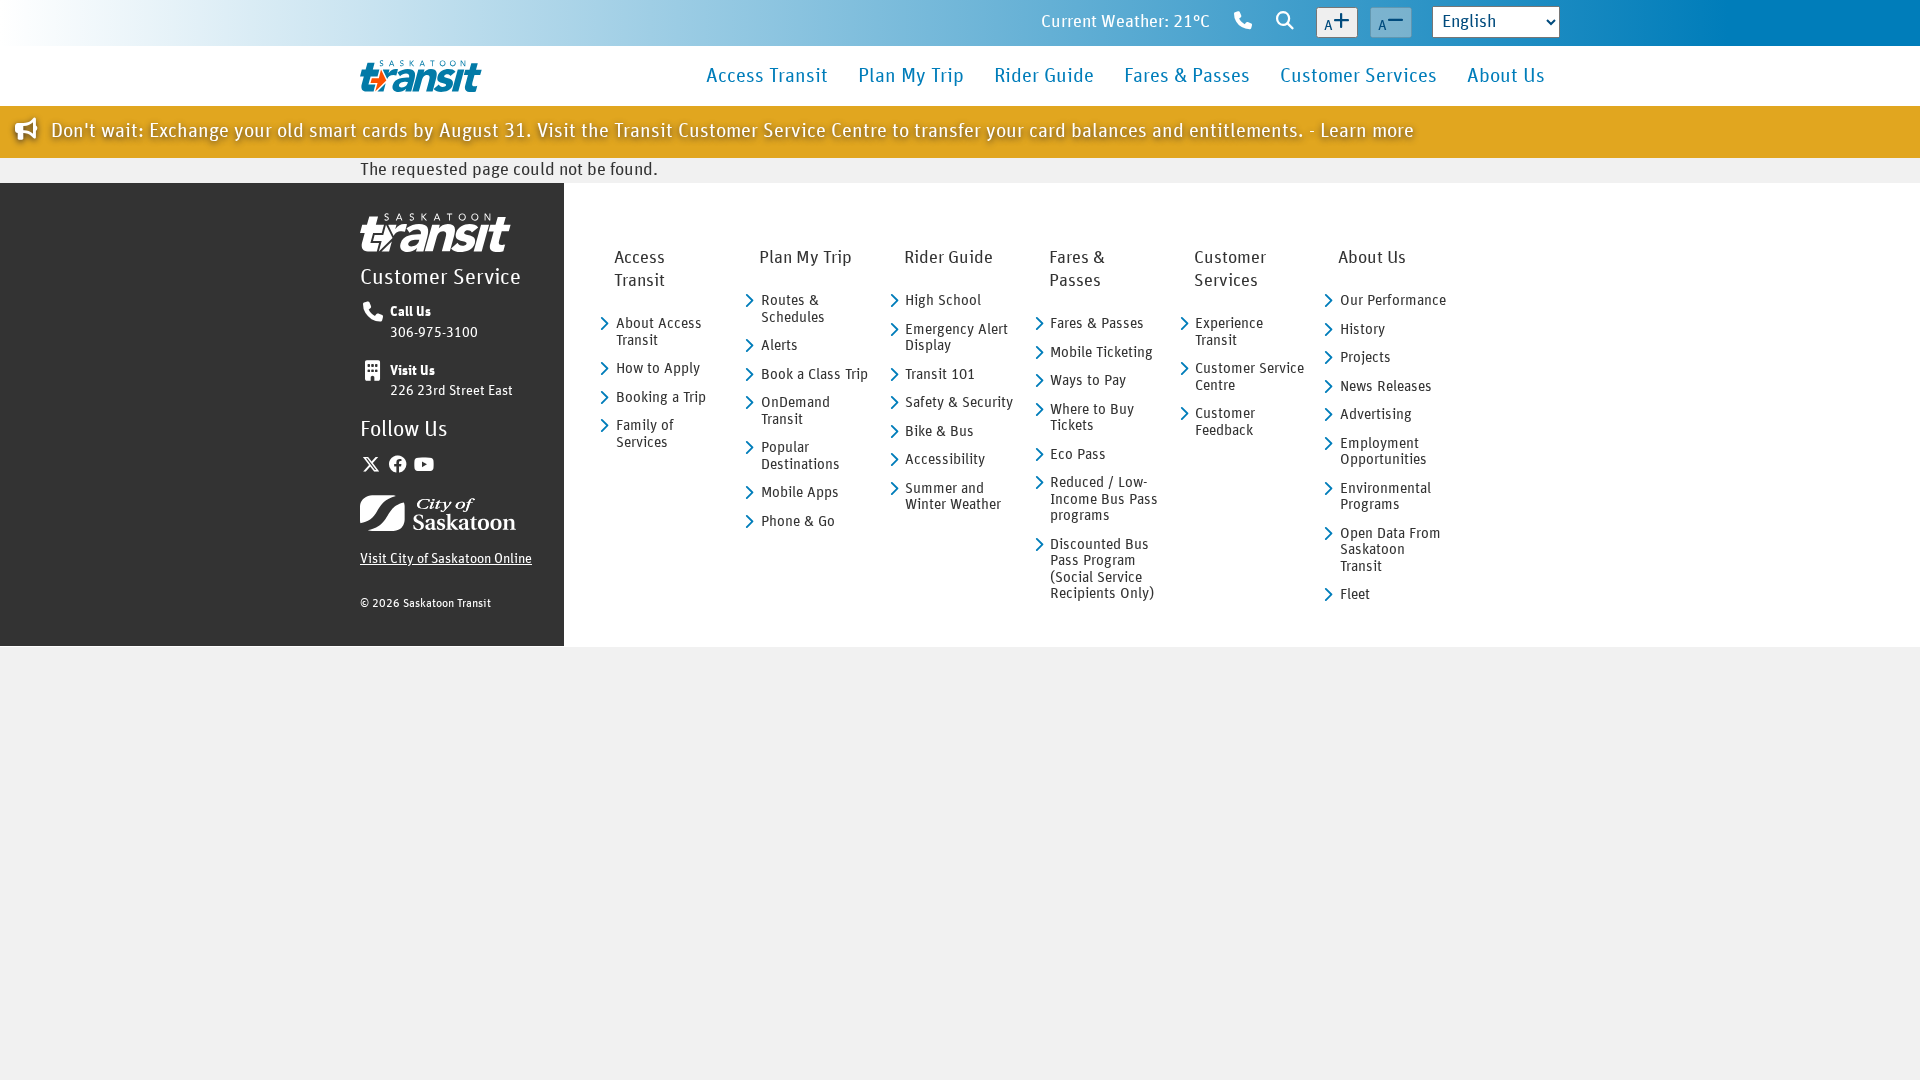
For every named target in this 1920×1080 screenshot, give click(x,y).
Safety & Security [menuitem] (959, 402)
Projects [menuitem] (1365, 357)
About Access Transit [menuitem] (659, 332)
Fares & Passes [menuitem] (1187, 76)
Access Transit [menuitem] (767, 76)
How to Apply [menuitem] (658, 368)
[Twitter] (371, 466)
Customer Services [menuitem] (1358, 76)
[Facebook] (398, 466)
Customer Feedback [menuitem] (1225, 422)
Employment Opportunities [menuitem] (1383, 452)
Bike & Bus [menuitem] (939, 431)
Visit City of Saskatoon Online (446, 559)
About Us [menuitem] (1506, 76)
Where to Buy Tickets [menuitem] (1092, 418)
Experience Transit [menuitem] (1229, 332)
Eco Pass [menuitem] (1078, 454)
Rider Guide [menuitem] (1044, 76)
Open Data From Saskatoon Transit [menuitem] (1390, 550)
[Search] (1285, 23)
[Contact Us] (1243, 23)
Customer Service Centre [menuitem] (1249, 377)
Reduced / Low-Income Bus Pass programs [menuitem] (1104, 499)
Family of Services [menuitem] (645, 434)
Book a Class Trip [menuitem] (814, 374)
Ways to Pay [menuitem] (1088, 380)
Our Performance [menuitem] (1393, 300)
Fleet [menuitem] (1355, 594)
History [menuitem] (1362, 329)
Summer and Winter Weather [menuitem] (953, 497)
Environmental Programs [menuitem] (1385, 497)
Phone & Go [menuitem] (798, 521)
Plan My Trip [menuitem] (911, 76)
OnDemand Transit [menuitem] (795, 411)
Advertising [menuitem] (1376, 414)
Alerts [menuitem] (779, 345)
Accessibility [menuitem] (945, 459)
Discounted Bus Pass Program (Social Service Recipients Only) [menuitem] (1102, 569)
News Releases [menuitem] (1386, 386)
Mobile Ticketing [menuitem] (1101, 352)
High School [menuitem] (943, 300)
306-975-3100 (434, 333)
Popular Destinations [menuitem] (800, 456)
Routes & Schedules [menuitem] (793, 309)
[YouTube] (424, 466)
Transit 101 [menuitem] (940, 374)
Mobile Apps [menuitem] (800, 492)
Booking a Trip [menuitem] (661, 397)
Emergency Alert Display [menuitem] (956, 338)
